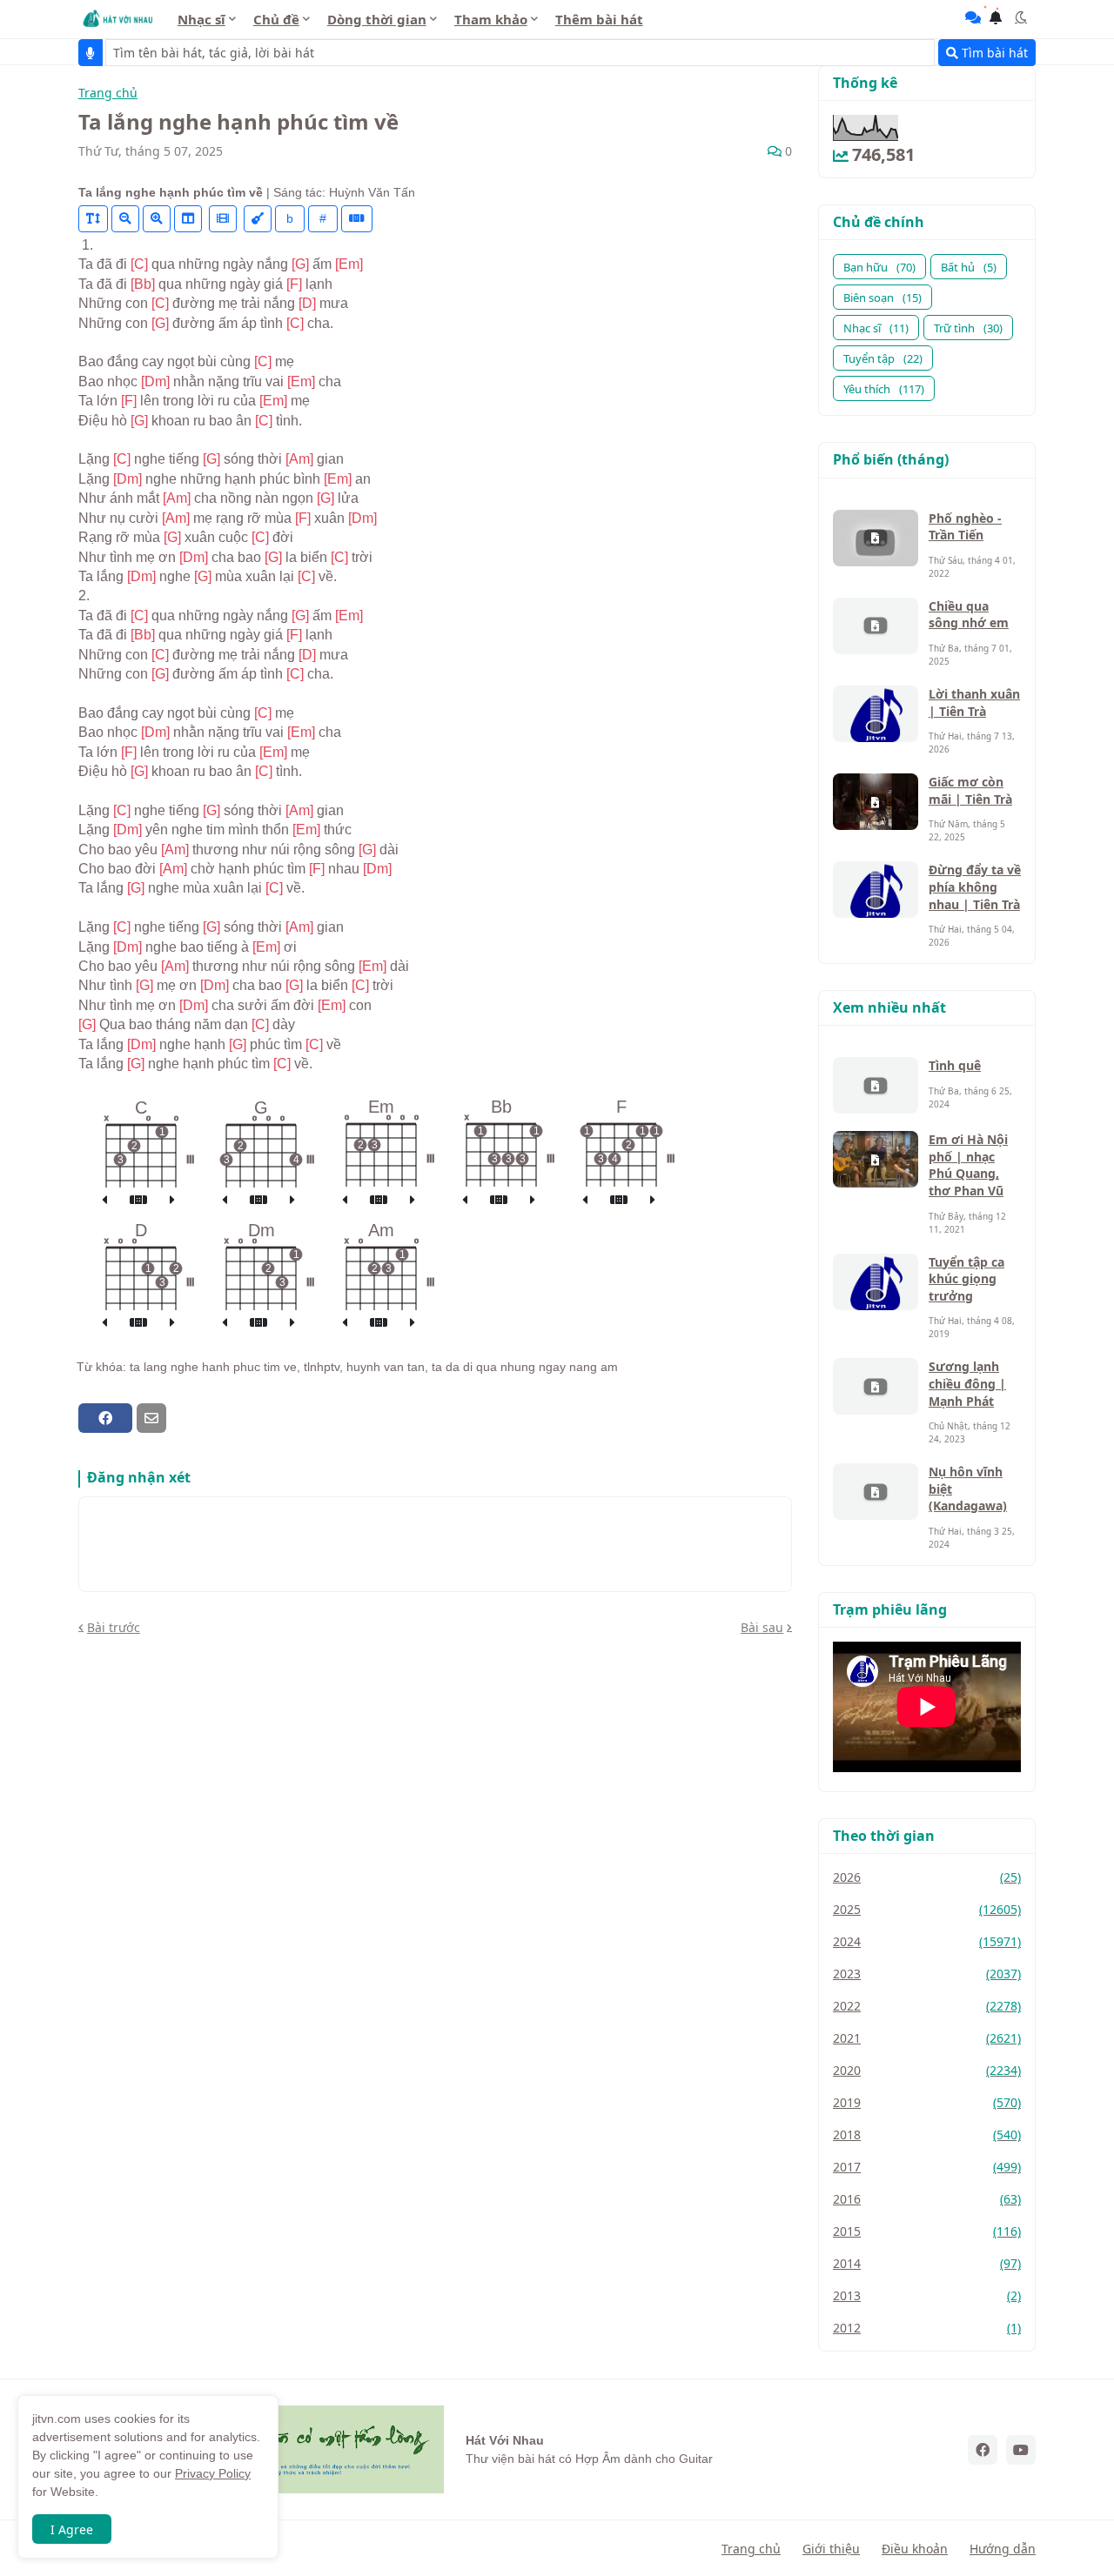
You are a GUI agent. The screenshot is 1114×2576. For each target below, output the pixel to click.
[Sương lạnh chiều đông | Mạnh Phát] (876, 1386)
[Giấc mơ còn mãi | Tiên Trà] (876, 802)
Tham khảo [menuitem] (491, 19)
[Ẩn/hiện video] (223, 219)
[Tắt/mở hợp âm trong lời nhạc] (258, 219)
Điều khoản (915, 2549)
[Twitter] (182, 1418)
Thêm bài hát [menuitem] (599, 19)
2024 (927, 1941)
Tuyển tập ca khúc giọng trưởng (966, 1279)
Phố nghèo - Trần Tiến (965, 527)
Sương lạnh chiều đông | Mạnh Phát (967, 1383)
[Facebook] (105, 1418)
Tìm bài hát (993, 53)
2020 (927, 2070)
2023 (927, 1974)
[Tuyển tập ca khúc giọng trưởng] (876, 1282)
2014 (927, 2263)
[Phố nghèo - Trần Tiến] (876, 538)
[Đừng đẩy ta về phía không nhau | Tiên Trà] (876, 890)
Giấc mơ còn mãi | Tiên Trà (970, 790)
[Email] (151, 1418)
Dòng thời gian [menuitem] (377, 19)
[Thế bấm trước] (104, 1201)
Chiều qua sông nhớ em (969, 615)
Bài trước (114, 1627)
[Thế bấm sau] (172, 1201)
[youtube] (1021, 2450)
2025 (927, 1909)
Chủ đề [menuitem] (276, 19)
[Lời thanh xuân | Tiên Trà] (876, 714)
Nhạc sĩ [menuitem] (201, 19)
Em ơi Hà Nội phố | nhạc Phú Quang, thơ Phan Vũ (968, 1165)
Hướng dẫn (1003, 2549)
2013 (927, 2295)
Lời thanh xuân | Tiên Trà (974, 703)
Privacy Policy (213, 2473)
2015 (927, 2231)
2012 (927, 2328)
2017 (927, 2167)
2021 (927, 2038)
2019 (927, 2102)
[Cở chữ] (93, 219)
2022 (927, 2006)
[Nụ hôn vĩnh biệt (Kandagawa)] (876, 1492)
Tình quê (955, 1065)
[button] (1021, 17)
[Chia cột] (188, 219)
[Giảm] (125, 219)
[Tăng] (157, 219)
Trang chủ (108, 94)
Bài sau (762, 1627)
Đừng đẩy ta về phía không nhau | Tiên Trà (975, 887)
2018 (927, 2134)
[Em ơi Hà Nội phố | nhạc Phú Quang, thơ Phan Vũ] (876, 1159)
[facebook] (983, 2450)
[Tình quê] (876, 1085)
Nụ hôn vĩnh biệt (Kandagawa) (968, 1489)
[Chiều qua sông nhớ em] (876, 626)
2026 (927, 1877)
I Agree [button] (72, 2529)
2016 (927, 2199)
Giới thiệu (831, 2549)
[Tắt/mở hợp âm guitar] (357, 219)
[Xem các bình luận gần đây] (973, 17)
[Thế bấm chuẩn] (138, 1201)
